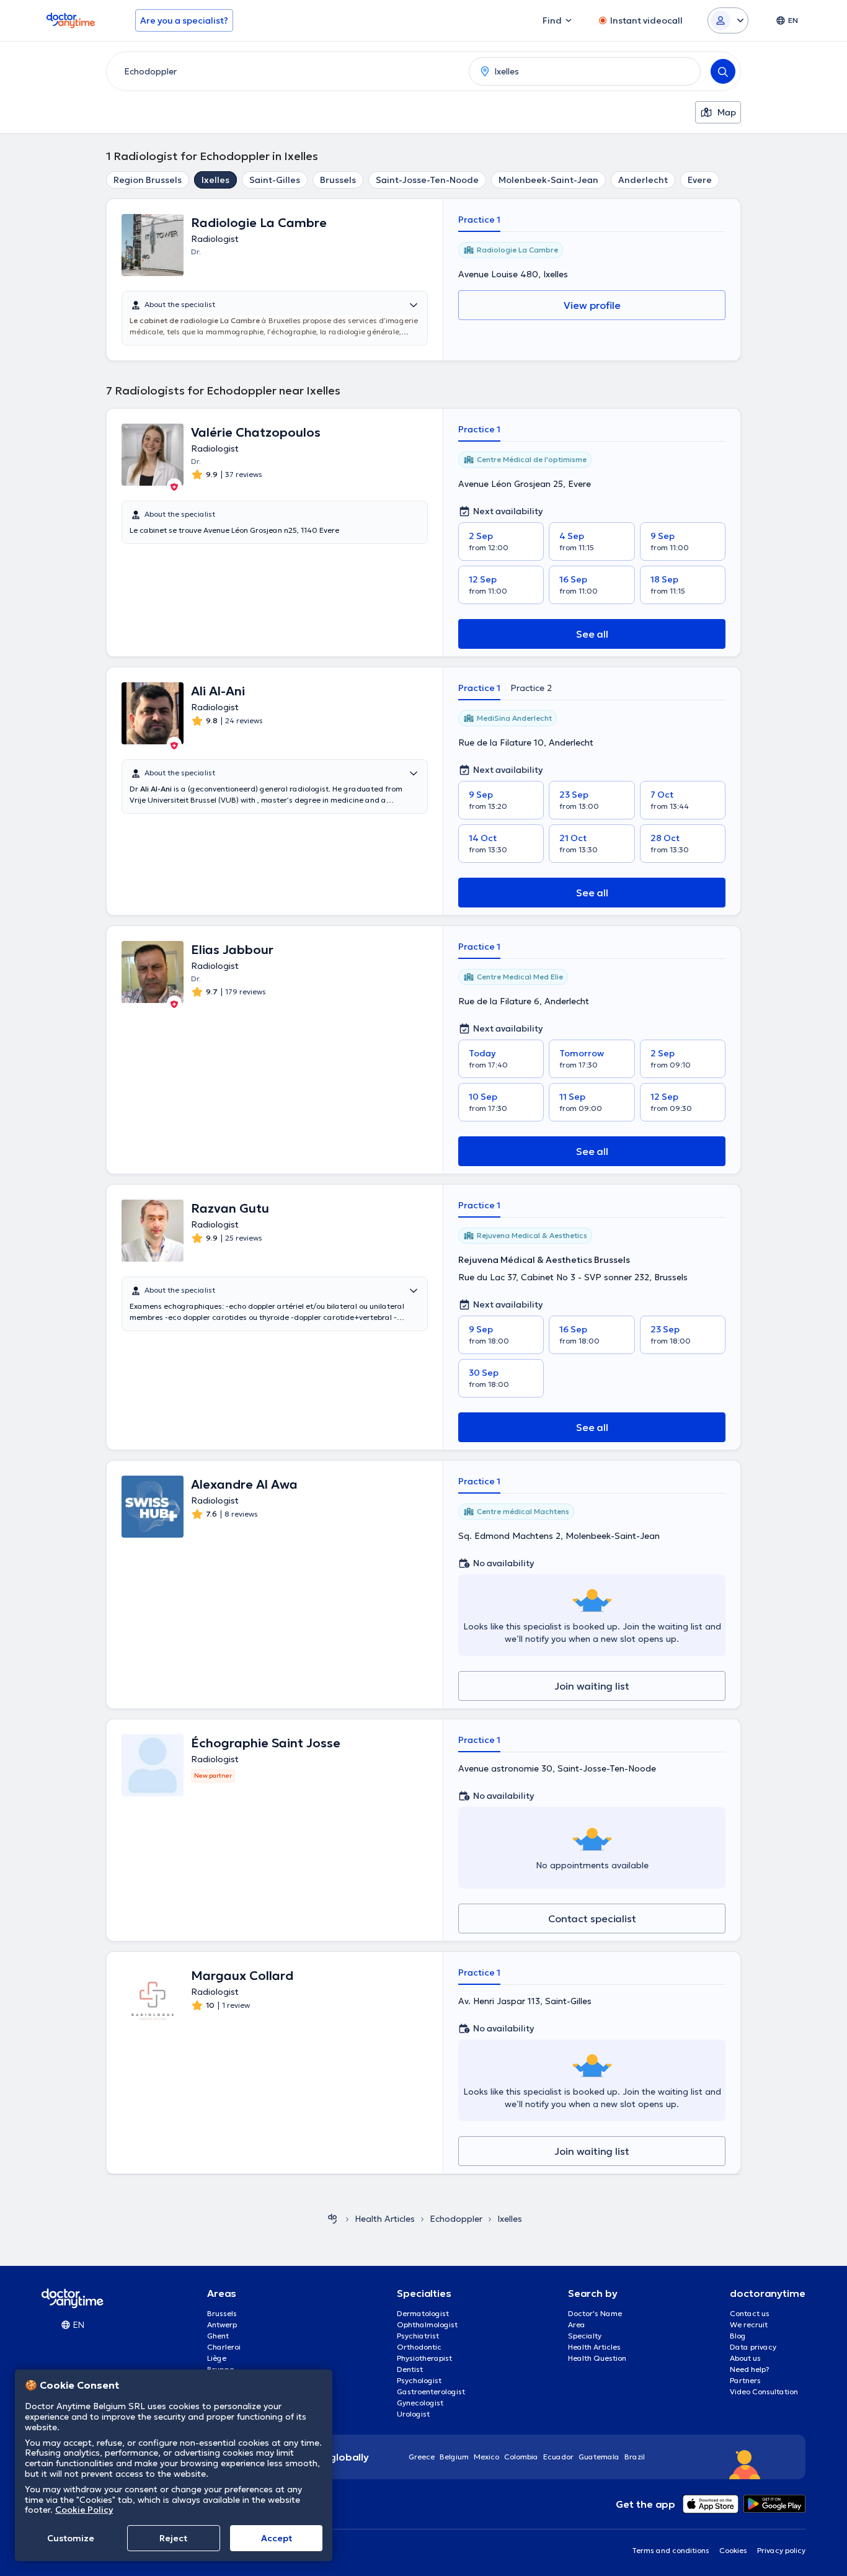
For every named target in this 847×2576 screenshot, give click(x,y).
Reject (173, 2538)
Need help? (750, 2369)
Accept (277, 2538)
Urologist (413, 2414)
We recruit (749, 2324)
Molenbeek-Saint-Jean (548, 180)
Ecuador (558, 2457)
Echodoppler (456, 2219)
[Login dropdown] (728, 20)
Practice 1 (479, 220)
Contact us (750, 2313)
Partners (745, 2380)
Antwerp (222, 2324)
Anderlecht (643, 180)
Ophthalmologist (427, 2324)
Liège (217, 2358)
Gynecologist (420, 2403)
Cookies (733, 2550)
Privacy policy (781, 2550)
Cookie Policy (84, 2510)
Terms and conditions (671, 2550)
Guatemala (599, 2457)
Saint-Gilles (275, 180)
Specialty (585, 2336)
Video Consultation (764, 2391)
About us (745, 2358)
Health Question (597, 2358)
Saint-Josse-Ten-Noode (427, 180)
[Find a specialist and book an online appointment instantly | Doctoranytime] (332, 2219)
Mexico (486, 2457)
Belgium (454, 2457)
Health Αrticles (385, 2219)
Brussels (338, 180)
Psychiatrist (418, 2336)
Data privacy (753, 2347)
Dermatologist (423, 2313)
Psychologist (419, 2380)
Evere (700, 180)
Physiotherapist (424, 2358)
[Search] (723, 71)
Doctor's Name (595, 2313)
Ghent (218, 2336)
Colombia (521, 2457)
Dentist (410, 2369)
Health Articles (594, 2347)
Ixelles (215, 180)
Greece (422, 2457)
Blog (738, 2336)
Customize (71, 2538)
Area (577, 2324)
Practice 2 (531, 688)
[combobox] (285, 71)
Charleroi (224, 2347)
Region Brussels (148, 180)
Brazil (635, 2457)
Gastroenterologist (431, 2391)
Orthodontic (419, 2347)
